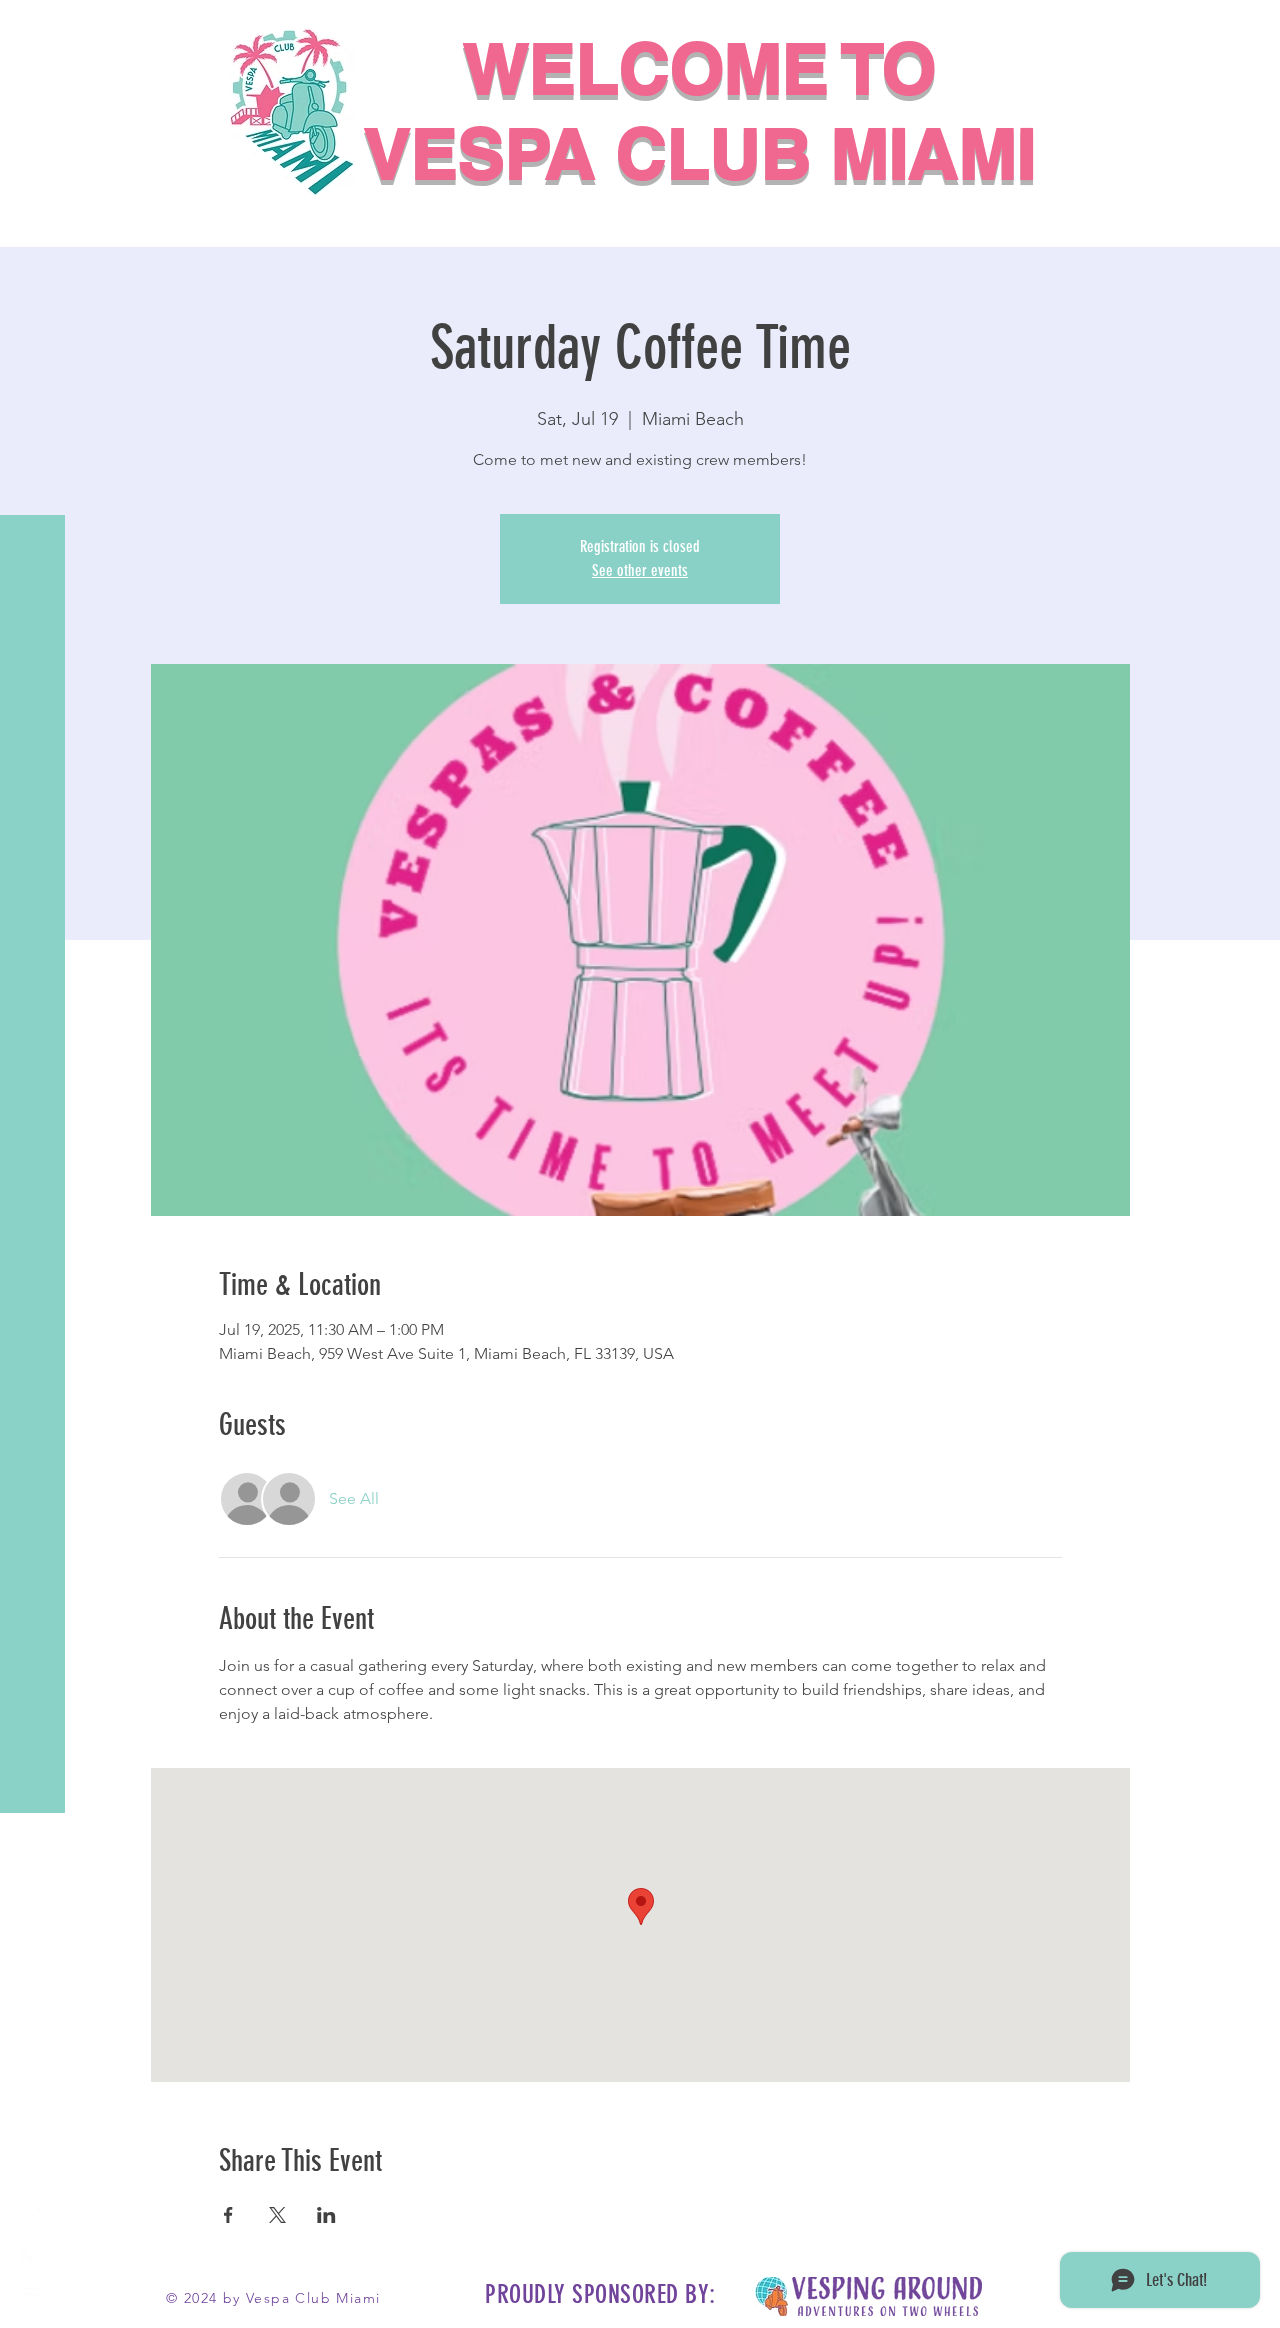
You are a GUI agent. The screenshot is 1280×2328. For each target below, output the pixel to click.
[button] (34, 29)
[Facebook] (30, 2258)
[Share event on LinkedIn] (326, 2215)
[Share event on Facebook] (228, 2215)
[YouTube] (30, 2298)
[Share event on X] (277, 2215)
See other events (640, 570)
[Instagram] (30, 2218)
